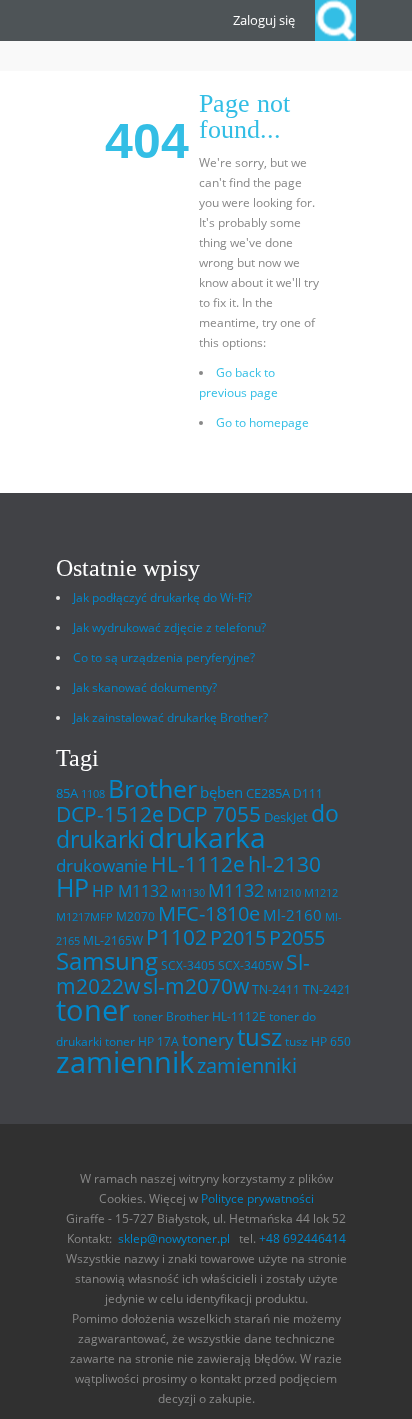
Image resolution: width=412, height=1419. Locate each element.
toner (93, 1010)
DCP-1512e (110, 814)
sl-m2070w (196, 986)
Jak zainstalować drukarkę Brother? (170, 717)
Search (335, 20)
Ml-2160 (292, 915)
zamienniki (247, 1065)
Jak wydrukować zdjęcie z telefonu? (169, 627)
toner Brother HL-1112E (199, 1016)
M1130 (188, 893)
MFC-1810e (209, 913)
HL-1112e (198, 864)
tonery (208, 1039)
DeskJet (286, 817)
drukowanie (102, 865)
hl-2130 (284, 864)
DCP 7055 (214, 814)
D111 (308, 793)
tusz (259, 1036)
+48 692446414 (302, 1238)
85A (67, 793)
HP (72, 887)
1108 (93, 794)
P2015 (238, 937)
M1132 (236, 889)
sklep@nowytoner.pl (174, 1238)
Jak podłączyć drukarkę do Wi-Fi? (162, 597)
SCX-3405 (188, 965)
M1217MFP (84, 917)
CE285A (268, 793)
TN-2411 (276, 989)
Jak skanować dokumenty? (145, 687)
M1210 (284, 893)
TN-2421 (327, 989)
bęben (221, 792)
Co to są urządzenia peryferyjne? (164, 657)
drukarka (207, 837)
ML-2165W (113, 940)
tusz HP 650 (318, 1041)
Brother (152, 788)
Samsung (107, 961)
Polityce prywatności (257, 1198)
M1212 (321, 893)
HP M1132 (130, 891)
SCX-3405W (250, 965)
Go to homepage (262, 422)
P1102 (176, 936)
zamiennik (125, 1062)
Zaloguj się (264, 20)
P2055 (297, 937)
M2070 (135, 916)
